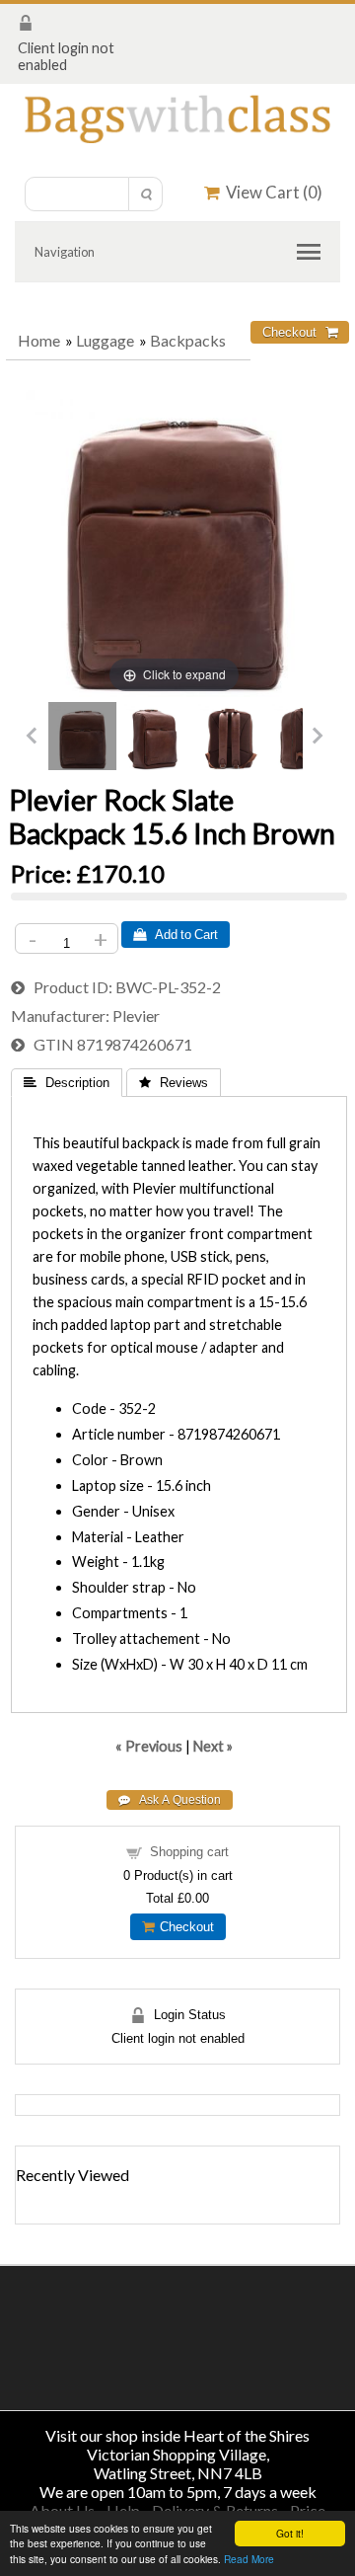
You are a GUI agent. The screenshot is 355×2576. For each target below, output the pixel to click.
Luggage (105, 340)
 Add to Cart (176, 935)
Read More (249, 2559)
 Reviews (174, 1083)
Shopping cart (189, 1852)
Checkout (184, 1927)
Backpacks (188, 340)
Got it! (290, 2533)
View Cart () (271, 192)
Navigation (65, 252)
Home (39, 340)
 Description (67, 1083)
